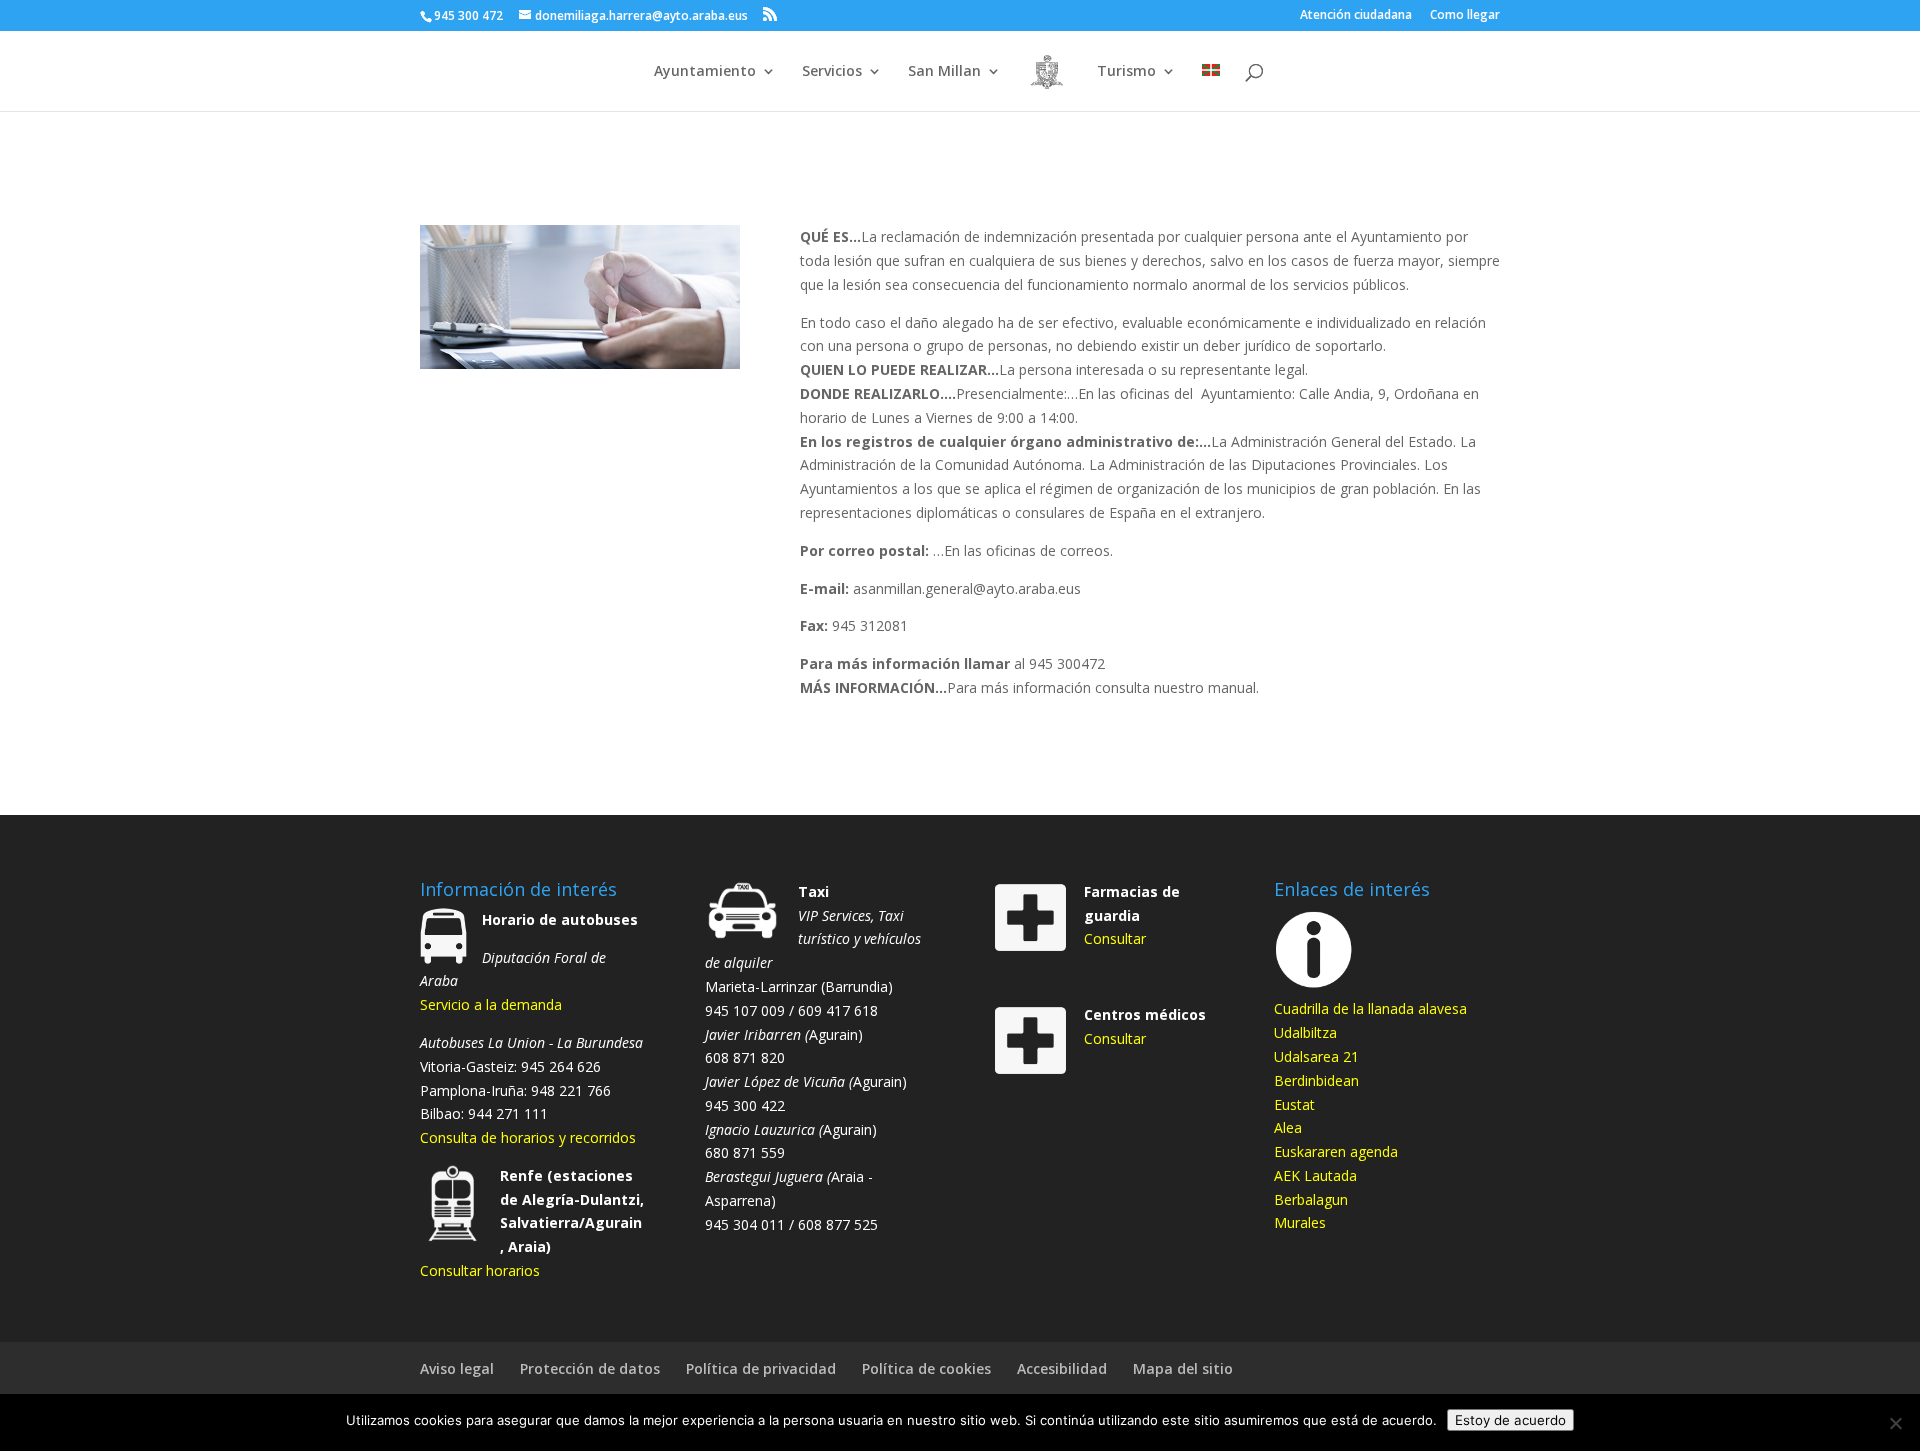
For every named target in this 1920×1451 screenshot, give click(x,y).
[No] (1895, 1423)
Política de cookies (926, 1368)
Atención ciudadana (1356, 16)
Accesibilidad (1062, 1368)
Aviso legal (457, 1368)
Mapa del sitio (1183, 1368)
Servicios (832, 72)
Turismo (1126, 72)
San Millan (944, 72)
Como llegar (1465, 16)
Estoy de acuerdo (1510, 1420)
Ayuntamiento (705, 72)
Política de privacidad (761, 1368)
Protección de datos (590, 1368)
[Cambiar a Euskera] (1211, 87)
